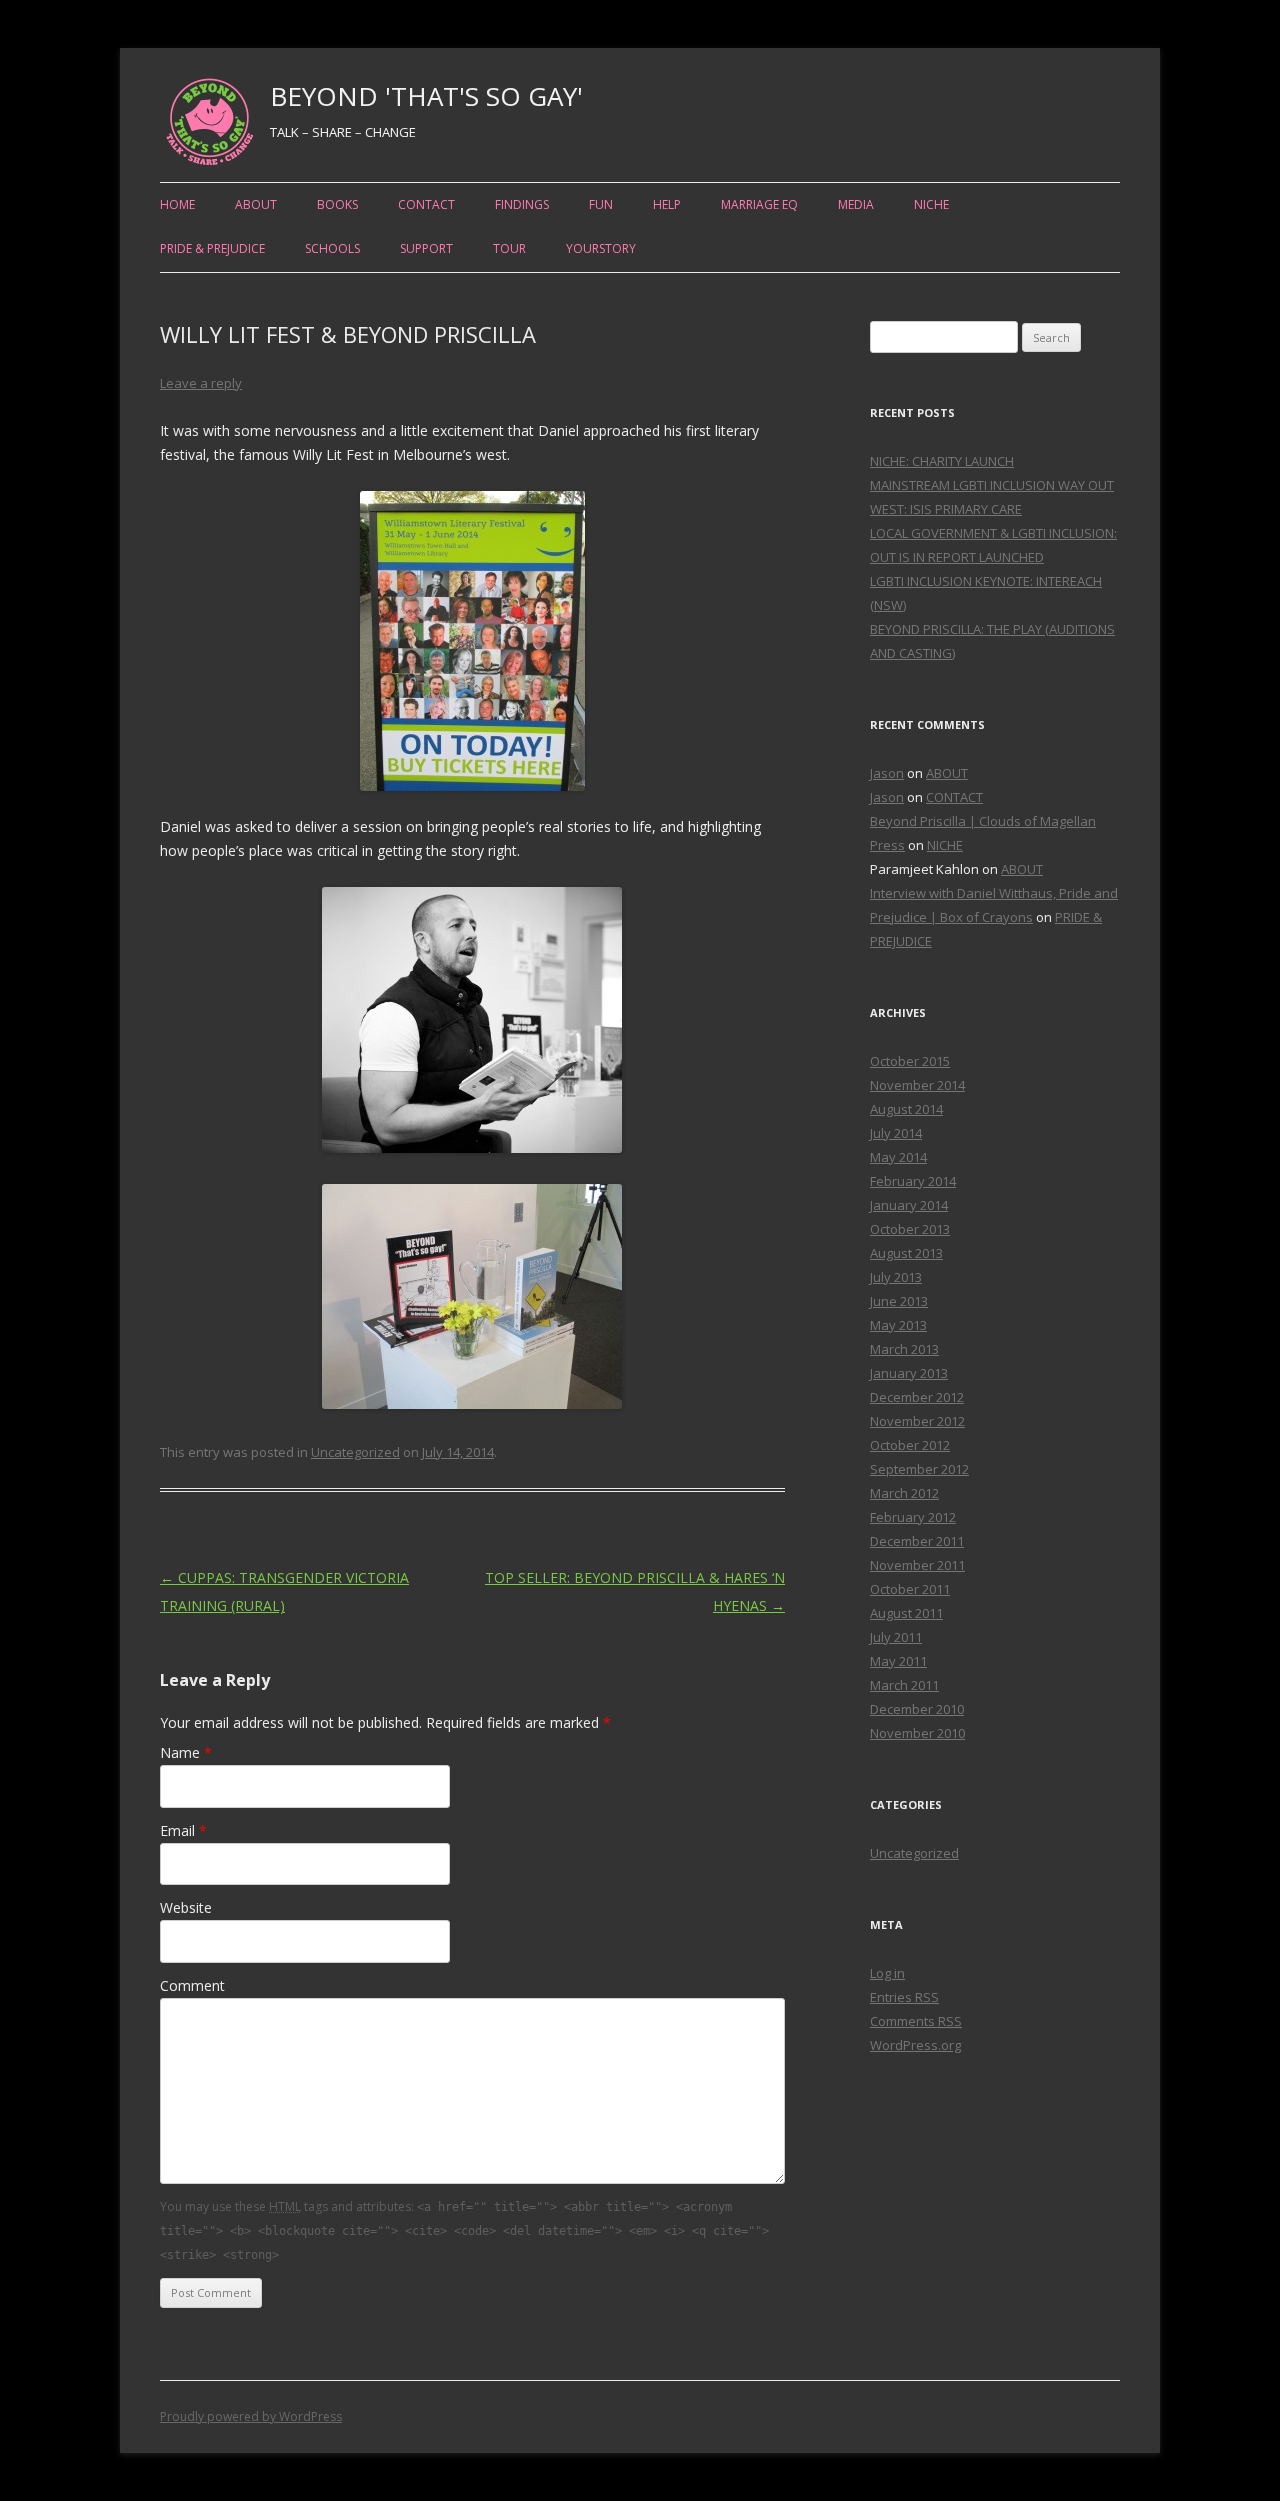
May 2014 (898, 1157)
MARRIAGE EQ (759, 204)
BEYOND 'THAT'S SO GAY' (426, 96)
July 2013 (896, 1277)
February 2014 (913, 1181)
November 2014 (917, 1085)
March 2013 (904, 1349)
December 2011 (917, 1541)
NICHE (931, 204)
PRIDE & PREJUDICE (212, 248)
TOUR (509, 248)
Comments (916, 2021)
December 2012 (917, 1397)
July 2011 (896, 1637)
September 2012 (919, 1469)
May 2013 (898, 1325)
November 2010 (917, 1733)
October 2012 (910, 1445)
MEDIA (856, 204)
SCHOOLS (332, 248)
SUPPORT (426, 248)
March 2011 (904, 1685)
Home (177, 204)
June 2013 (899, 1301)
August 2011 (906, 1613)
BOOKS (337, 204)
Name (186, 1752)
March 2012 (904, 1493)
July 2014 (896, 1133)
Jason (887, 773)
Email (183, 1830)
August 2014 (906, 1109)
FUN (601, 204)
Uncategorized (355, 1452)
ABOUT (256, 204)
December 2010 (917, 1709)
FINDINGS (522, 204)
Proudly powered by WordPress (251, 2416)
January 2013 (909, 1373)
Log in (887, 1973)
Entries (904, 1997)
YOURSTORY (601, 248)
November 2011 (917, 1565)
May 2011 (898, 1661)
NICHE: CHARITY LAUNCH (942, 461)
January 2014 (909, 1205)
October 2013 (910, 1229)
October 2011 (910, 1589)
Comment (192, 1985)
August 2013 (906, 1253)
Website (186, 1907)
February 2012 (913, 1517)
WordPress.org (915, 2045)
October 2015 (910, 1061)
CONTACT (426, 204)
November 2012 (917, 1421)
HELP (667, 204)
